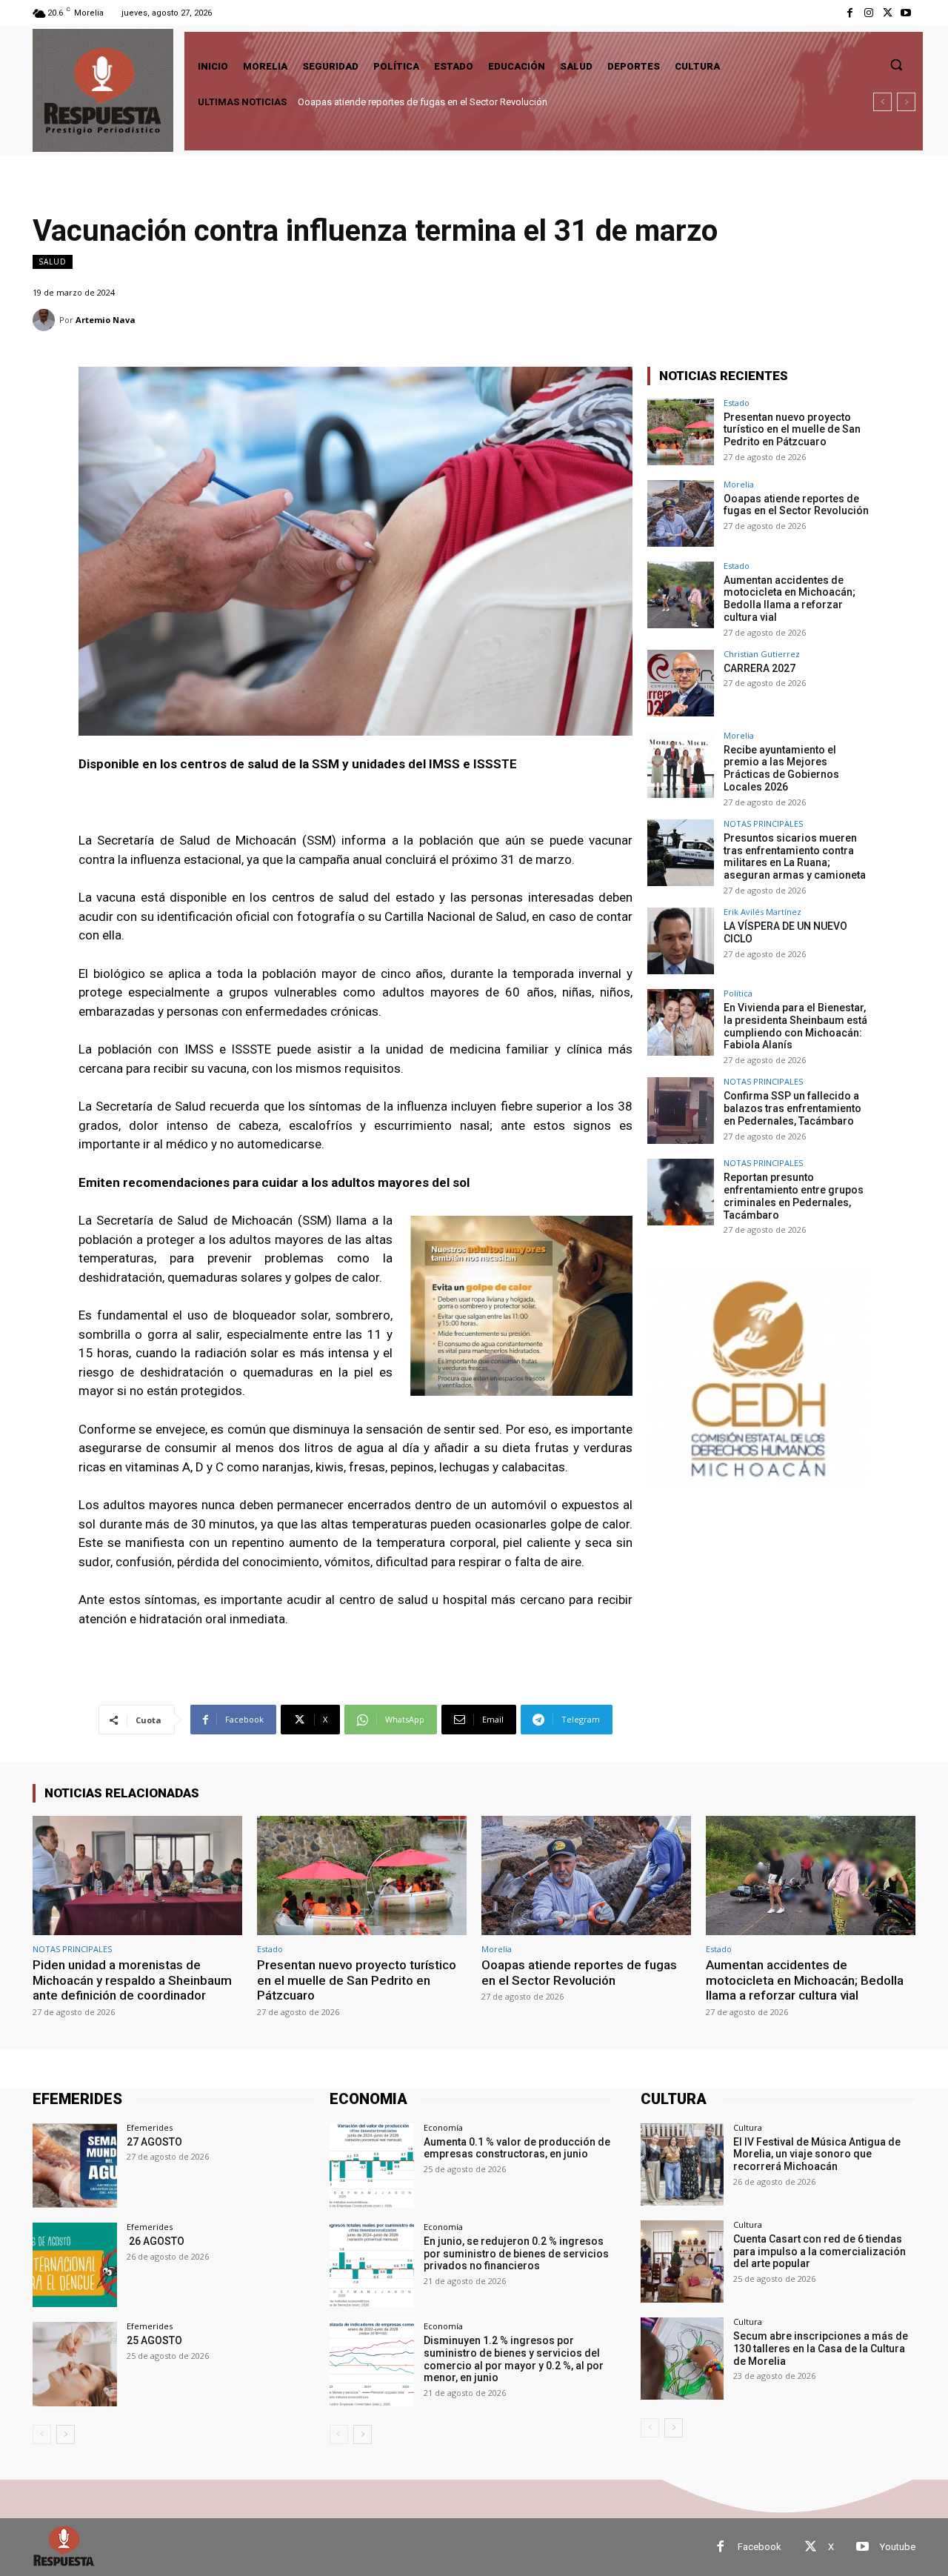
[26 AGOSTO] (75, 2265)
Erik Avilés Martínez (762, 912)
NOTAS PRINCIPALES (763, 823)
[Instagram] (868, 13)
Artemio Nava (106, 320)
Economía (443, 2127)
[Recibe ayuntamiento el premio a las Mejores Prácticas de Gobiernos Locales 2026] (681, 765)
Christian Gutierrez (762, 654)
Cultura (748, 2127)
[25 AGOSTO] (75, 2364)
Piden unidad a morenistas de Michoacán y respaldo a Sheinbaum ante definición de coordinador (132, 1980)
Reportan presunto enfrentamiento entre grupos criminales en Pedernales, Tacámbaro (794, 1196)
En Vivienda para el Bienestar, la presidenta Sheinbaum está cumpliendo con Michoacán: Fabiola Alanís (795, 1026)
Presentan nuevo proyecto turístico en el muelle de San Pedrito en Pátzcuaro (792, 430)
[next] (906, 102)
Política (738, 993)
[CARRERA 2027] (681, 683)
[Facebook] (850, 13)
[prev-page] (42, 2434)
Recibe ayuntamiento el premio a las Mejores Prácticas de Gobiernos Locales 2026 (781, 768)
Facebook (760, 2547)
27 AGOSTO (154, 2142)
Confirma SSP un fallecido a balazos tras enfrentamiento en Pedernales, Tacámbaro (792, 1108)
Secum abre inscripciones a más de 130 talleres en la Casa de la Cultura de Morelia (821, 2349)
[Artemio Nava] (46, 320)
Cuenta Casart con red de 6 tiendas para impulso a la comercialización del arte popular (820, 2251)
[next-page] (66, 2434)
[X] (888, 13)
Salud (53, 262)
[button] (896, 64)
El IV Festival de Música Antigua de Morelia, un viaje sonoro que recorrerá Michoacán (817, 2154)
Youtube (898, 2547)
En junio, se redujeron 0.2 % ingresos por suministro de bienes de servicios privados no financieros (516, 2254)
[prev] (882, 102)
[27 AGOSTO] (75, 2166)
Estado (737, 403)
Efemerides (150, 2127)
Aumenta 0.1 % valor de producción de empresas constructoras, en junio (517, 2148)
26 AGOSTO (156, 2241)
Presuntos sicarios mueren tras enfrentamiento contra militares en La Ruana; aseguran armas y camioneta (795, 856)
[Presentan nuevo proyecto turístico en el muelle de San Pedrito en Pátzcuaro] (681, 432)
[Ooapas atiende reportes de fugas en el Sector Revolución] (681, 513)
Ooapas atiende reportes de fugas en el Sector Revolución (796, 505)
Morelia (739, 484)
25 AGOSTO (154, 2340)
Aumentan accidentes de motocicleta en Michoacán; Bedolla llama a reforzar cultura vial (485, 102)
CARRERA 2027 (760, 668)
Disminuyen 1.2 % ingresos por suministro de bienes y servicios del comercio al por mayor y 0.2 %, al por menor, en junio (514, 2359)
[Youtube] (906, 13)
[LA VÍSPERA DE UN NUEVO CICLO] (681, 941)
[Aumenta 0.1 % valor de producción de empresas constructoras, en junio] (372, 2166)
